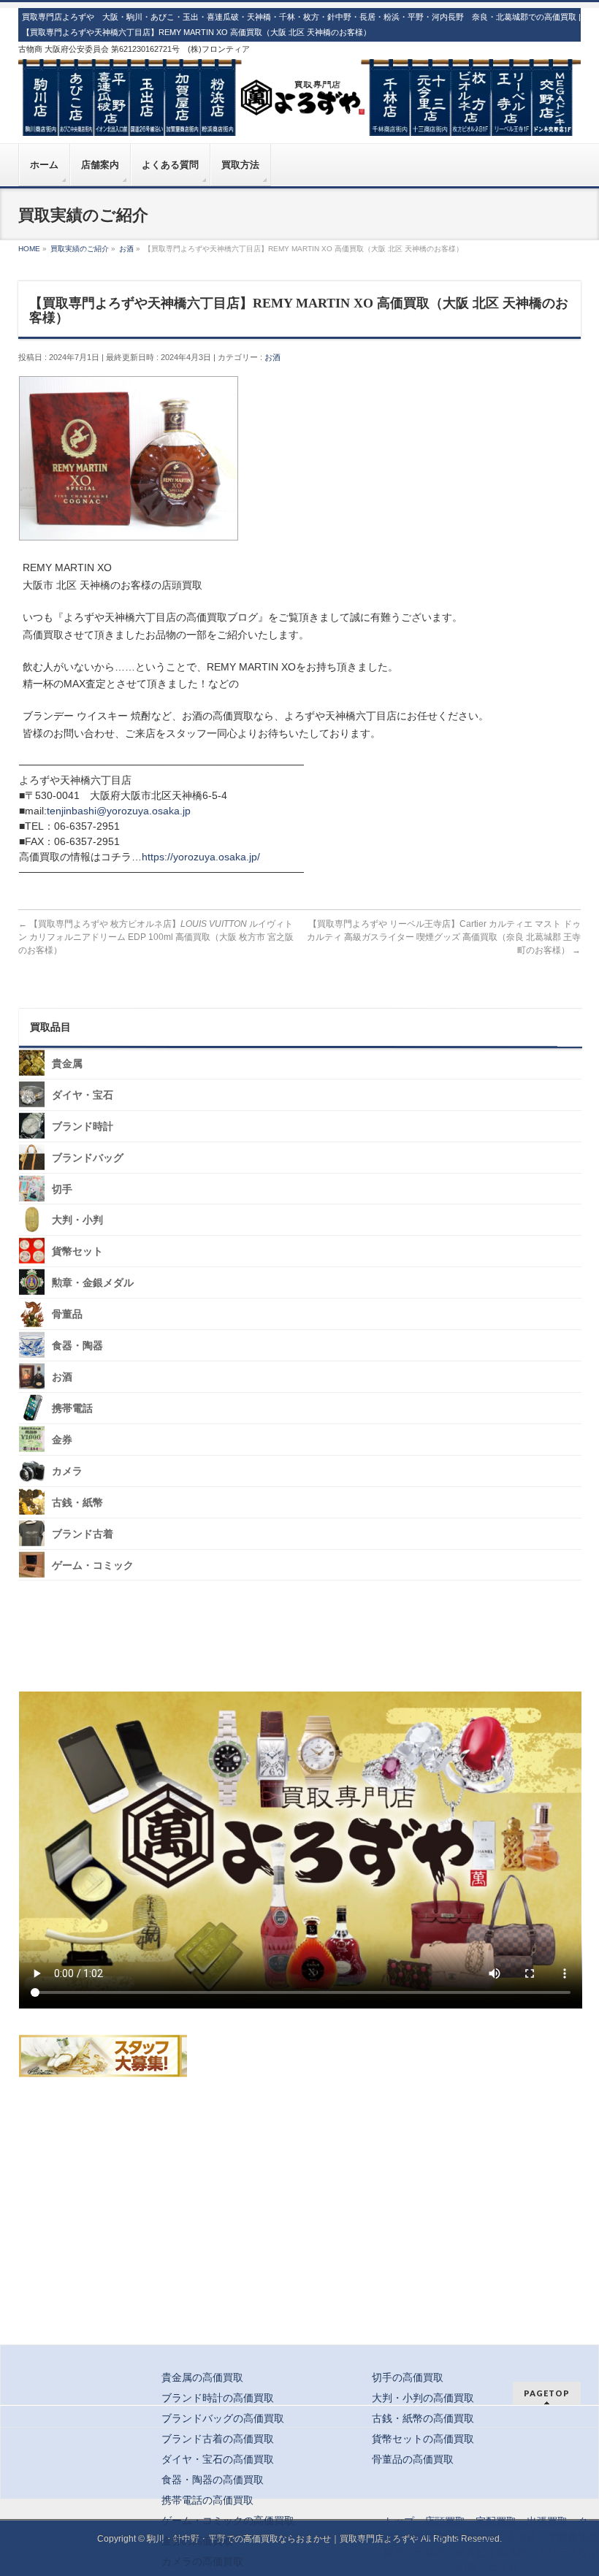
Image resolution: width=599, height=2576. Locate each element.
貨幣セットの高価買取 (423, 2439)
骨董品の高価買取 (413, 2459)
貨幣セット (77, 1251)
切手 (62, 1189)
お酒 (272, 357)
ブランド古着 (83, 1533)
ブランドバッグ (88, 1157)
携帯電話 (72, 1409)
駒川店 (430, 2537)
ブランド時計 (83, 1126)
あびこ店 (476, 2537)
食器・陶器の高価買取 (213, 2480)
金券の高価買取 (197, 2541)
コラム (503, 2567)
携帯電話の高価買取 (207, 2500)
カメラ (67, 1471)
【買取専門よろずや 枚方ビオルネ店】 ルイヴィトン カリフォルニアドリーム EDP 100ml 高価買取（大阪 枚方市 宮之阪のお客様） (156, 937)
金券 (62, 1440)
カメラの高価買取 (202, 2561)
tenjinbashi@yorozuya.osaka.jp (119, 811)
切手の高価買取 (408, 2377)
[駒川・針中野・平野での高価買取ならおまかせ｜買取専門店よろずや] (300, 119)
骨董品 (67, 1314)
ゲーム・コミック (93, 1565)
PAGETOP (547, 2393)
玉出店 (522, 2537)
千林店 (430, 2552)
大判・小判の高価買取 (423, 2398)
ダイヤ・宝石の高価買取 (218, 2459)
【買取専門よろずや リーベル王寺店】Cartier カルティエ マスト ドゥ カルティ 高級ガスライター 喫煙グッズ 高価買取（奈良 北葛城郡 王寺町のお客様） (444, 937)
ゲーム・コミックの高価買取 (228, 2520)
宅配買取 (496, 2521)
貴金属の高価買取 (202, 2377)
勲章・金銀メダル (93, 1283)
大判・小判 (77, 1220)
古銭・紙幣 (77, 1503)
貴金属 (67, 1064)
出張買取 (547, 2521)
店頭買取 (445, 2521)
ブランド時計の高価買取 (218, 2398)
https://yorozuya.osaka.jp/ (201, 857)
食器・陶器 (77, 1346)
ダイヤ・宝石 (83, 1095)
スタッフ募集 (103, 2056)
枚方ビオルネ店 (491, 2552)
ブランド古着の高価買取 (218, 2439)
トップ (399, 2521)
